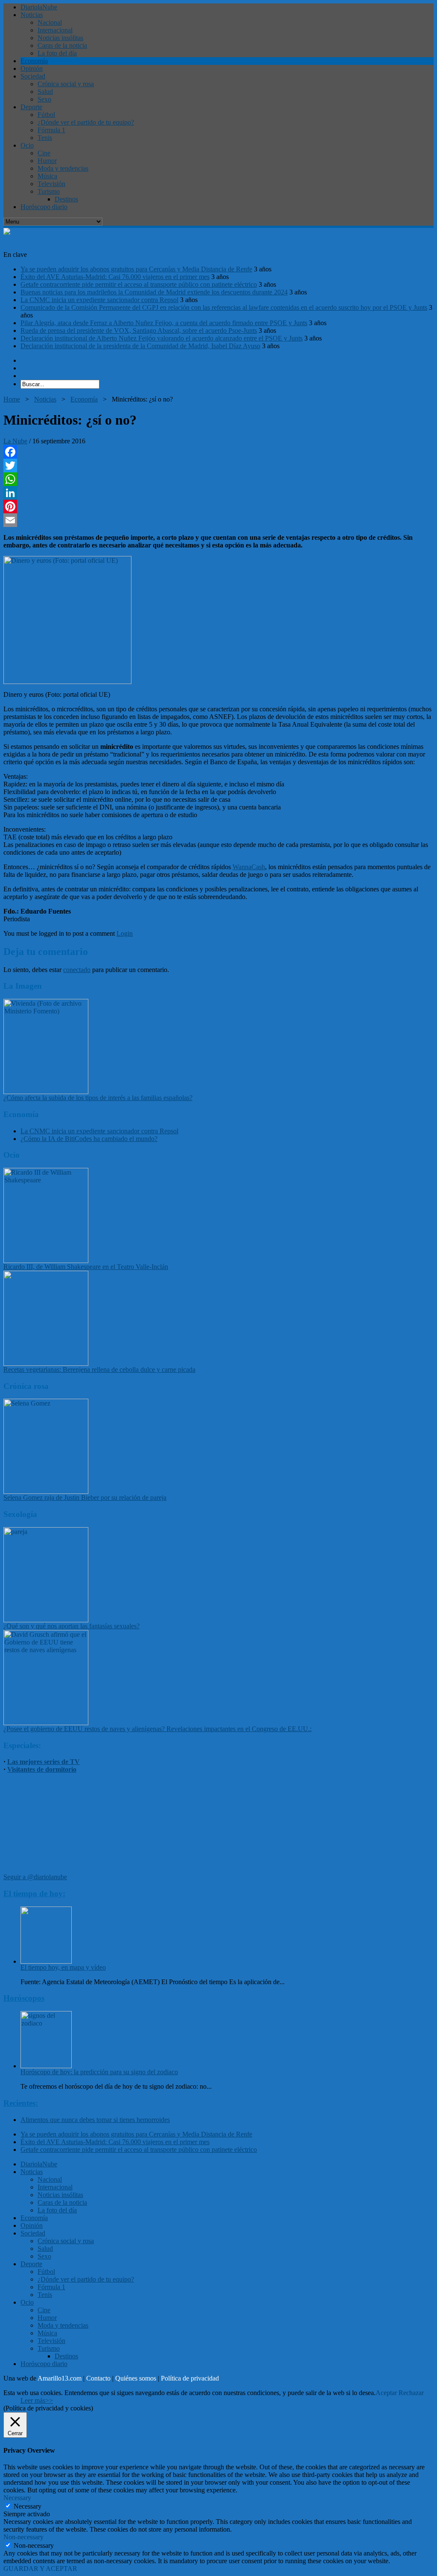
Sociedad (33, 76)
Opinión (32, 68)
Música (47, 176)
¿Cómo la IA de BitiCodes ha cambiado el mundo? (89, 1139)
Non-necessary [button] (23, 2537)
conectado (77, 970)
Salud (45, 92)
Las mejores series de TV (44, 1762)
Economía (34, 61)
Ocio (27, 145)
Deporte (31, 107)
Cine (44, 153)
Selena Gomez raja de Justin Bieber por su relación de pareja (85, 1498)
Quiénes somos (136, 2378)
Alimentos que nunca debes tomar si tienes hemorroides (95, 2120)
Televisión (51, 184)
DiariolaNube (39, 7)
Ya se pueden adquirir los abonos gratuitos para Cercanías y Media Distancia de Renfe (136, 269)
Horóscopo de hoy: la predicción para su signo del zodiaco (99, 2072)
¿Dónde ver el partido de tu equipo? (86, 122)
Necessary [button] (17, 2498)
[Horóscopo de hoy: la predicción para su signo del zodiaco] (46, 2066)
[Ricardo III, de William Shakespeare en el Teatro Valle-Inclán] (46, 1261)
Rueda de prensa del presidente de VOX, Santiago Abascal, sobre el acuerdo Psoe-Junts (139, 330)
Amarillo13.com (60, 2378)
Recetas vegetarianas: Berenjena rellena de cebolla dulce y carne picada (99, 1370)
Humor (47, 161)
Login (125, 933)
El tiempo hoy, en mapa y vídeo (63, 1967)
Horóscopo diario (44, 207)
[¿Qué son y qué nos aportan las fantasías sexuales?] (46, 1620)
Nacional (50, 22)
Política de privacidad (190, 2378)
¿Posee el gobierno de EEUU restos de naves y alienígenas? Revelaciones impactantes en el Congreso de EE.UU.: (157, 1729)
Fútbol (46, 115)
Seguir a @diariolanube (35, 1877)
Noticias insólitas (60, 38)
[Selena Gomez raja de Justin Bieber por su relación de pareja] (46, 1492)
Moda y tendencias (63, 168)
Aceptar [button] (386, 2393)
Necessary (28, 2506)
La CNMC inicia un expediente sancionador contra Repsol (99, 300)
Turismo (49, 191)
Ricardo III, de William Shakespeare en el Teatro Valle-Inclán (86, 1267)
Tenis (45, 138)
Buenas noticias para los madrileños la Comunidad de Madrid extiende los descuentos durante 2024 (154, 292)
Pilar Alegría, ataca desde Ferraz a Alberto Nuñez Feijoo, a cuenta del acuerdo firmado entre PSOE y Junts (164, 323)
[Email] (218, 520)
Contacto (98, 2378)
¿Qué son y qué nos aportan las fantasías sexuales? (71, 1626)
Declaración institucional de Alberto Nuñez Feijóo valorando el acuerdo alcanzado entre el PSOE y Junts (162, 338)
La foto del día (57, 53)
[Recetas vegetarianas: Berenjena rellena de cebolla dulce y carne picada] (46, 1364)
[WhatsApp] (218, 479)
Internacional (55, 30)
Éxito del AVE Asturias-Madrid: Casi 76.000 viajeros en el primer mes (115, 277)
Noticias (32, 15)
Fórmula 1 (51, 130)
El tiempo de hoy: (34, 1893)
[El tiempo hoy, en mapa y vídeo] (46, 1961)
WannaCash (249, 867)
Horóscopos (24, 1998)
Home (12, 399)
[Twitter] (218, 466)
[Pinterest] (218, 506)
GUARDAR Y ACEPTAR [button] (40, 2569)
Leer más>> (37, 2400)
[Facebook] (218, 452)
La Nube (15, 441)
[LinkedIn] (218, 493)
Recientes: (21, 2103)
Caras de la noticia (62, 45)
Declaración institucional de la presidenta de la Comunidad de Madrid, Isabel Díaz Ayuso (140, 346)
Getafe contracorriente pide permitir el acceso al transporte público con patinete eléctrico (139, 284)
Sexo (44, 99)
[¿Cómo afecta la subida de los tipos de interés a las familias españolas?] (46, 1092)
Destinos (66, 199)
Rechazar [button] (411, 2393)
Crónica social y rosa (66, 84)
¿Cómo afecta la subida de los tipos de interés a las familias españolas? (98, 1098)
